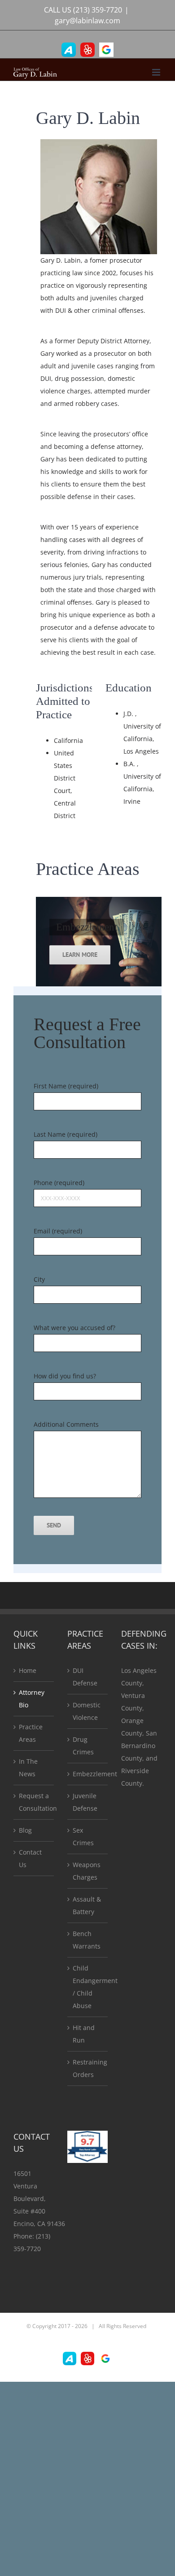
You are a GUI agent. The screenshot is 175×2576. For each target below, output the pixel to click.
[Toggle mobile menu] (157, 72)
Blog (25, 1830)
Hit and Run (84, 2034)
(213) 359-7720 (98, 10)
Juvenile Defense (85, 1802)
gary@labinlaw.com (87, 21)
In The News (28, 1768)
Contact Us (30, 1858)
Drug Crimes (83, 1746)
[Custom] (106, 50)
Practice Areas (31, 1733)
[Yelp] (87, 50)
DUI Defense (85, 1677)
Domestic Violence (87, 1711)
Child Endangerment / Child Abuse (88, 1987)
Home (28, 1670)
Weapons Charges (87, 1871)
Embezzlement (88, 1774)
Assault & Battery (87, 1905)
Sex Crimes (83, 1836)
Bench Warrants (87, 1940)
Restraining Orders (88, 2068)
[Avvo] (69, 50)
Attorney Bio (32, 1699)
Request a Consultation (34, 1802)
